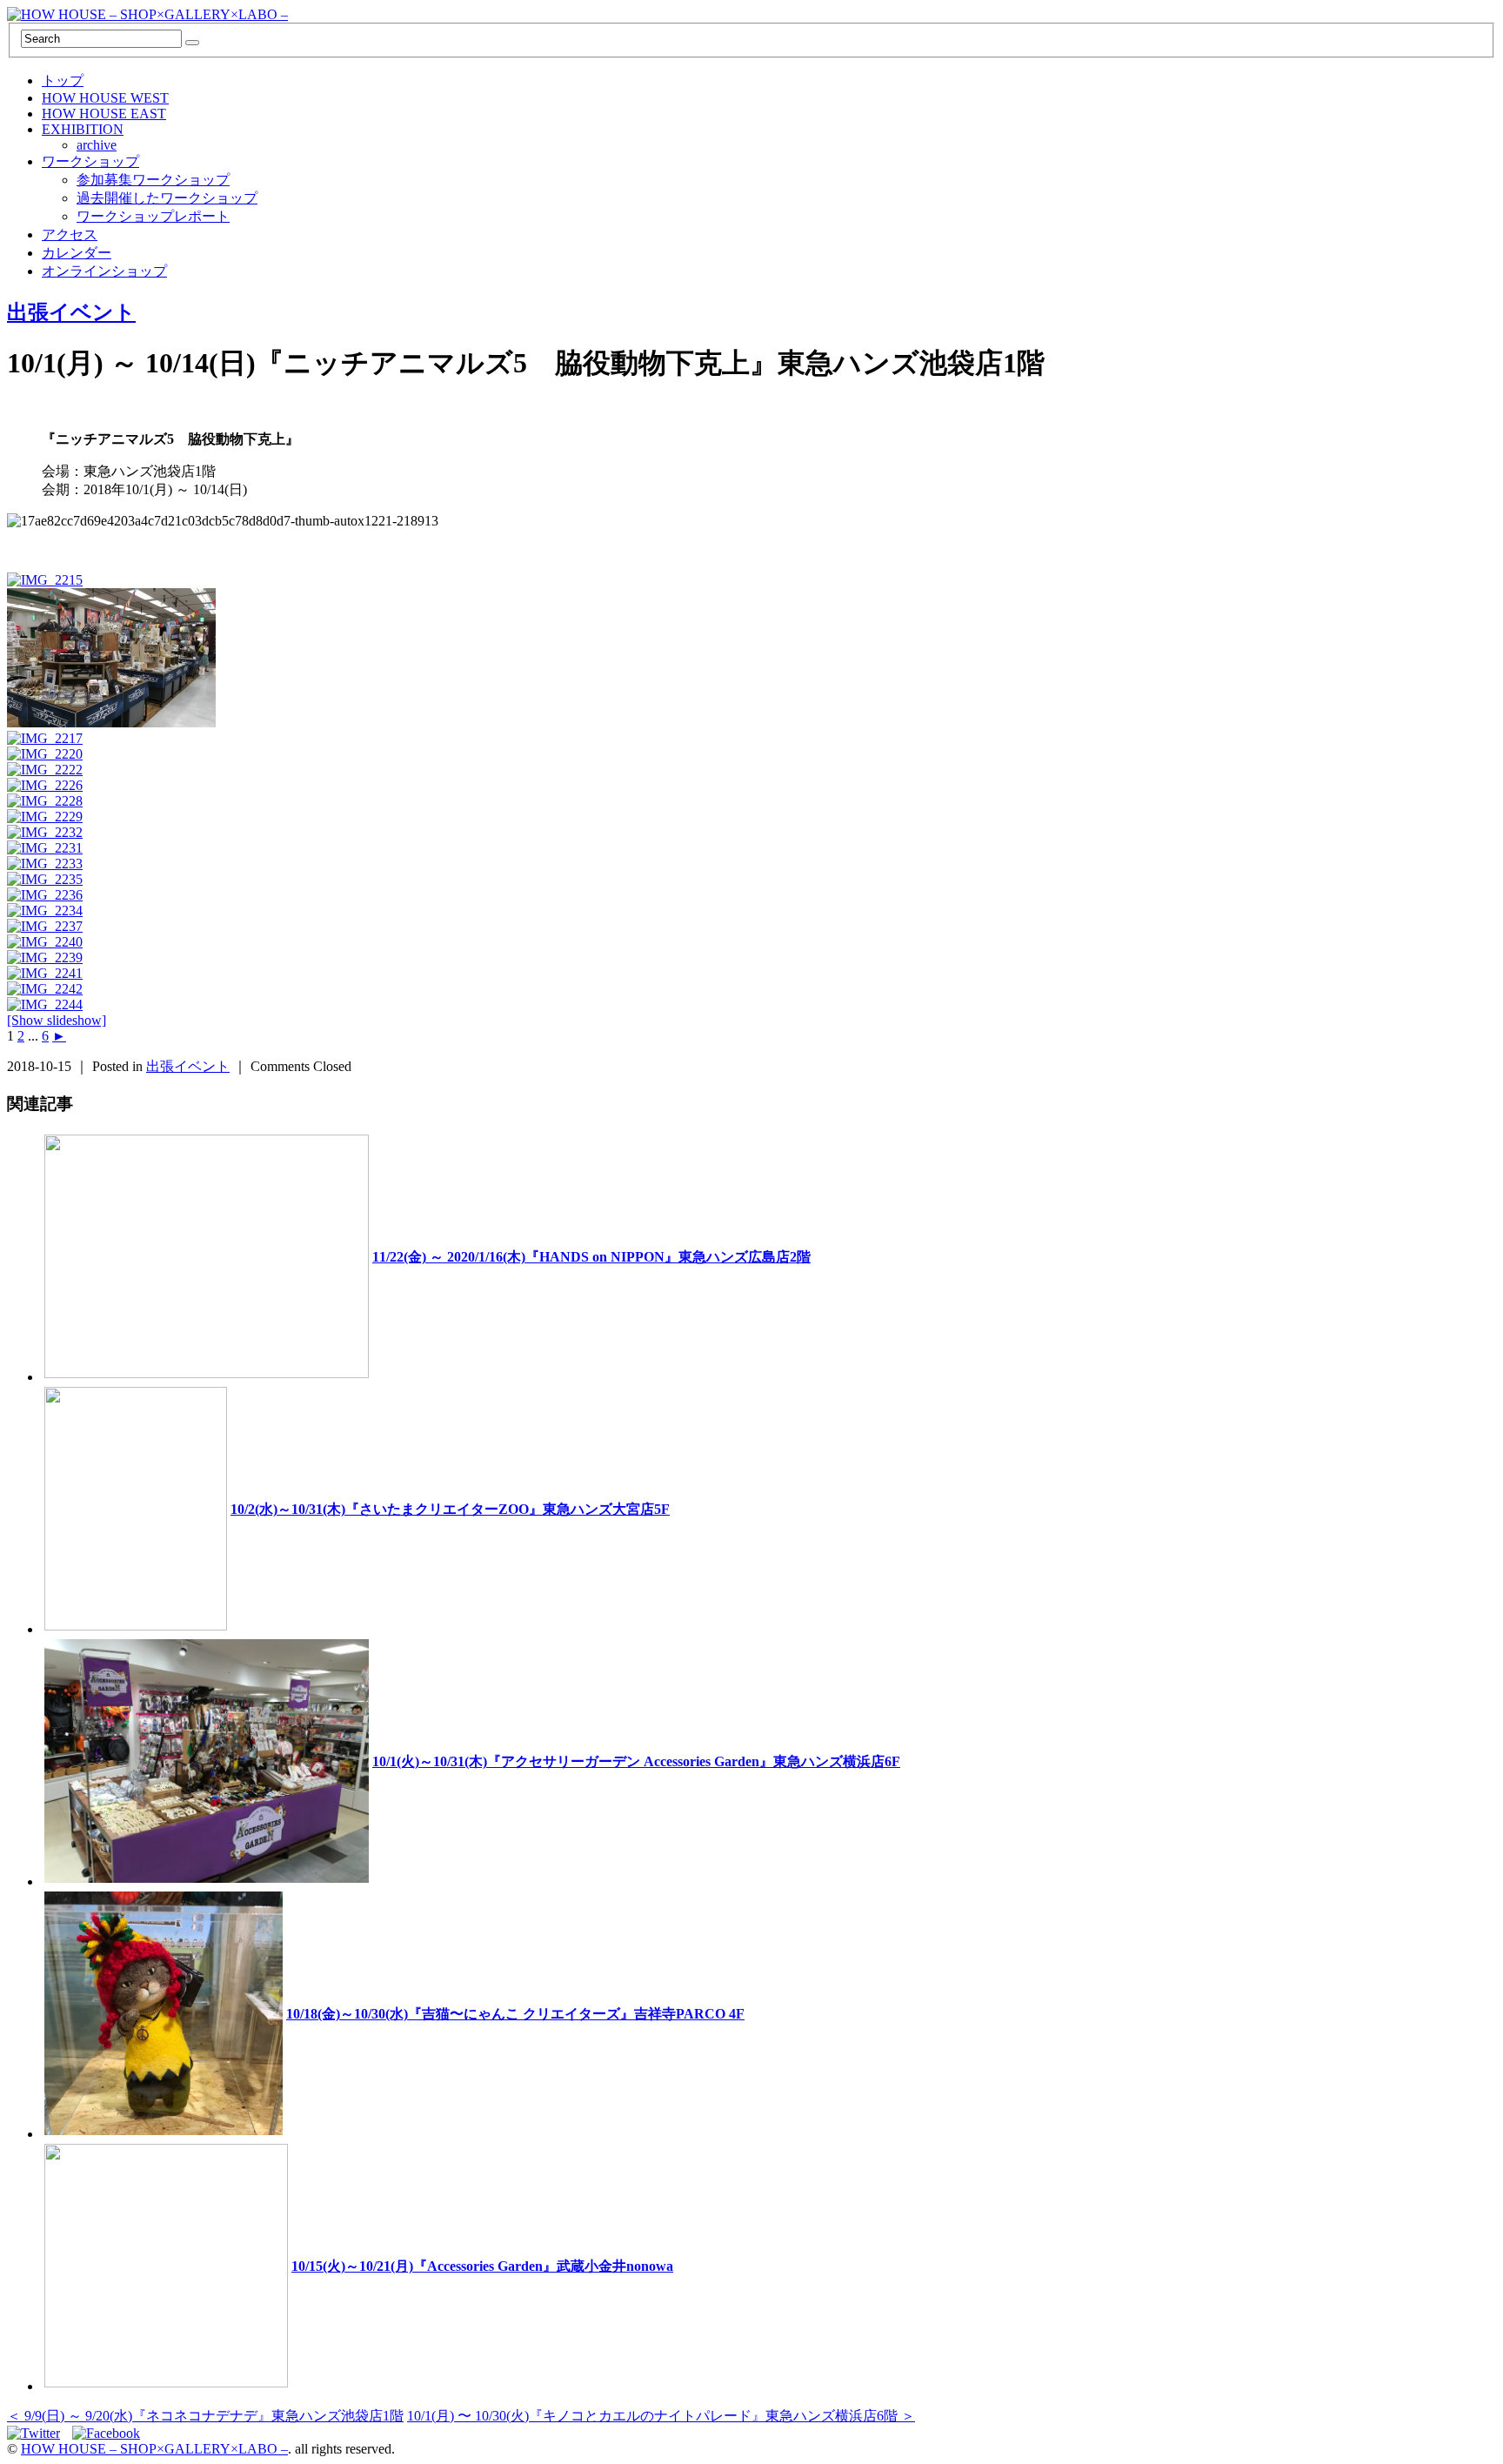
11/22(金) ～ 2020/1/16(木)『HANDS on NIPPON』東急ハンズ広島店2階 (591, 1257)
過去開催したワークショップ (167, 198)
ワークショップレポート (153, 216)
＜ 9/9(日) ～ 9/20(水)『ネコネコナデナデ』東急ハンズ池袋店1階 (205, 2416)
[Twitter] (38, 2433)
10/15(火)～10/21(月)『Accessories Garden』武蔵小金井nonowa (482, 2266)
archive (97, 145)
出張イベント (71, 312)
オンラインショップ (104, 271)
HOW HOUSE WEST (105, 98)
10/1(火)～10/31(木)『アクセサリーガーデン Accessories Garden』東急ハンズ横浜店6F (636, 1761)
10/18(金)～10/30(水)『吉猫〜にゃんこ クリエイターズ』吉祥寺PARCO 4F (515, 2014)
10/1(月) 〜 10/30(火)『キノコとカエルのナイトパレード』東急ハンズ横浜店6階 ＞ (661, 2416)
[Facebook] (110, 2433)
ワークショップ (90, 161)
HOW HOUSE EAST (104, 114)
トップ (63, 80)
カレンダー (77, 253)
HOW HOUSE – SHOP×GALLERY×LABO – (154, 2449)
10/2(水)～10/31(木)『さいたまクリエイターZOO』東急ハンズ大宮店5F (450, 1509)
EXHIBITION (83, 129)
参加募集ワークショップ (153, 180)
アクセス (70, 234)
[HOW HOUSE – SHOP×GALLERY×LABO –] (147, 14)
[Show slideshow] (57, 1020)
